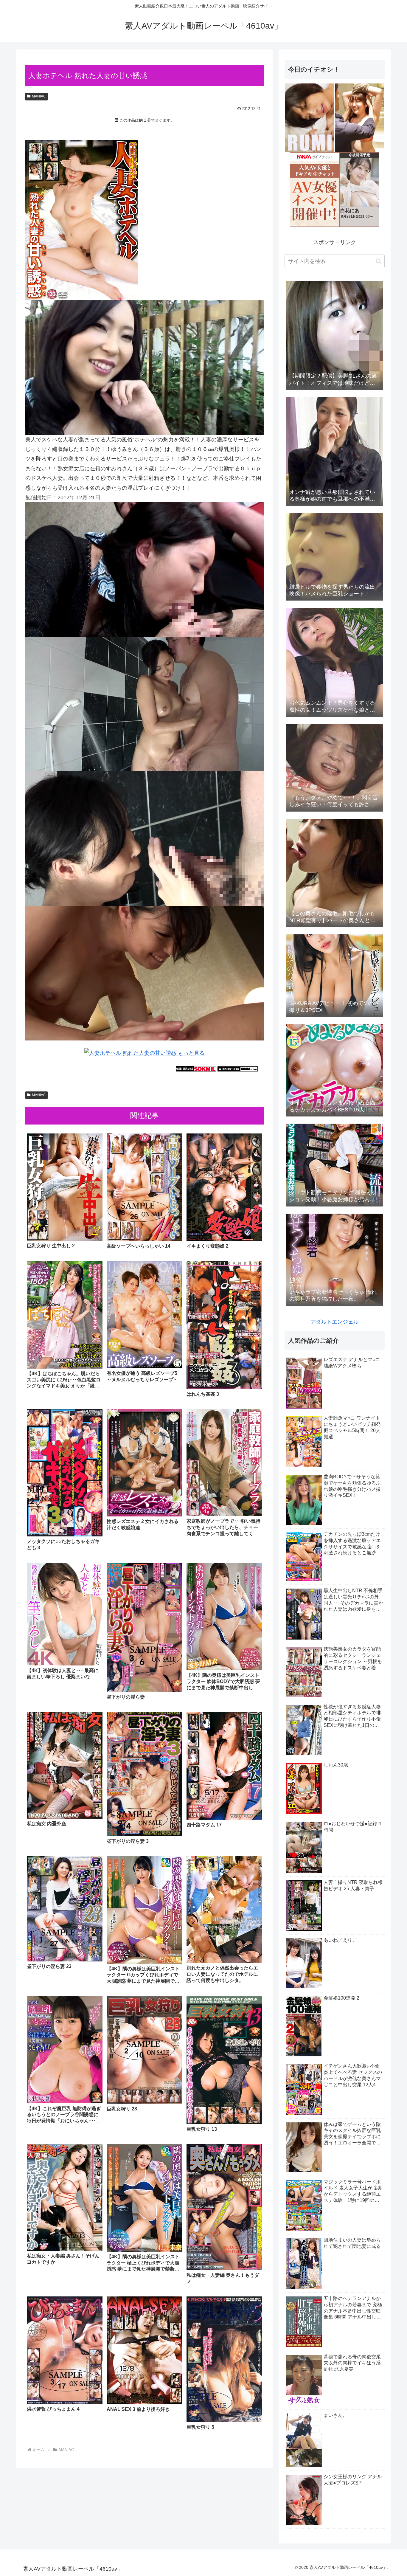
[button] (379, 261)
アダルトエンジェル (335, 1322)
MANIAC (39, 96)
